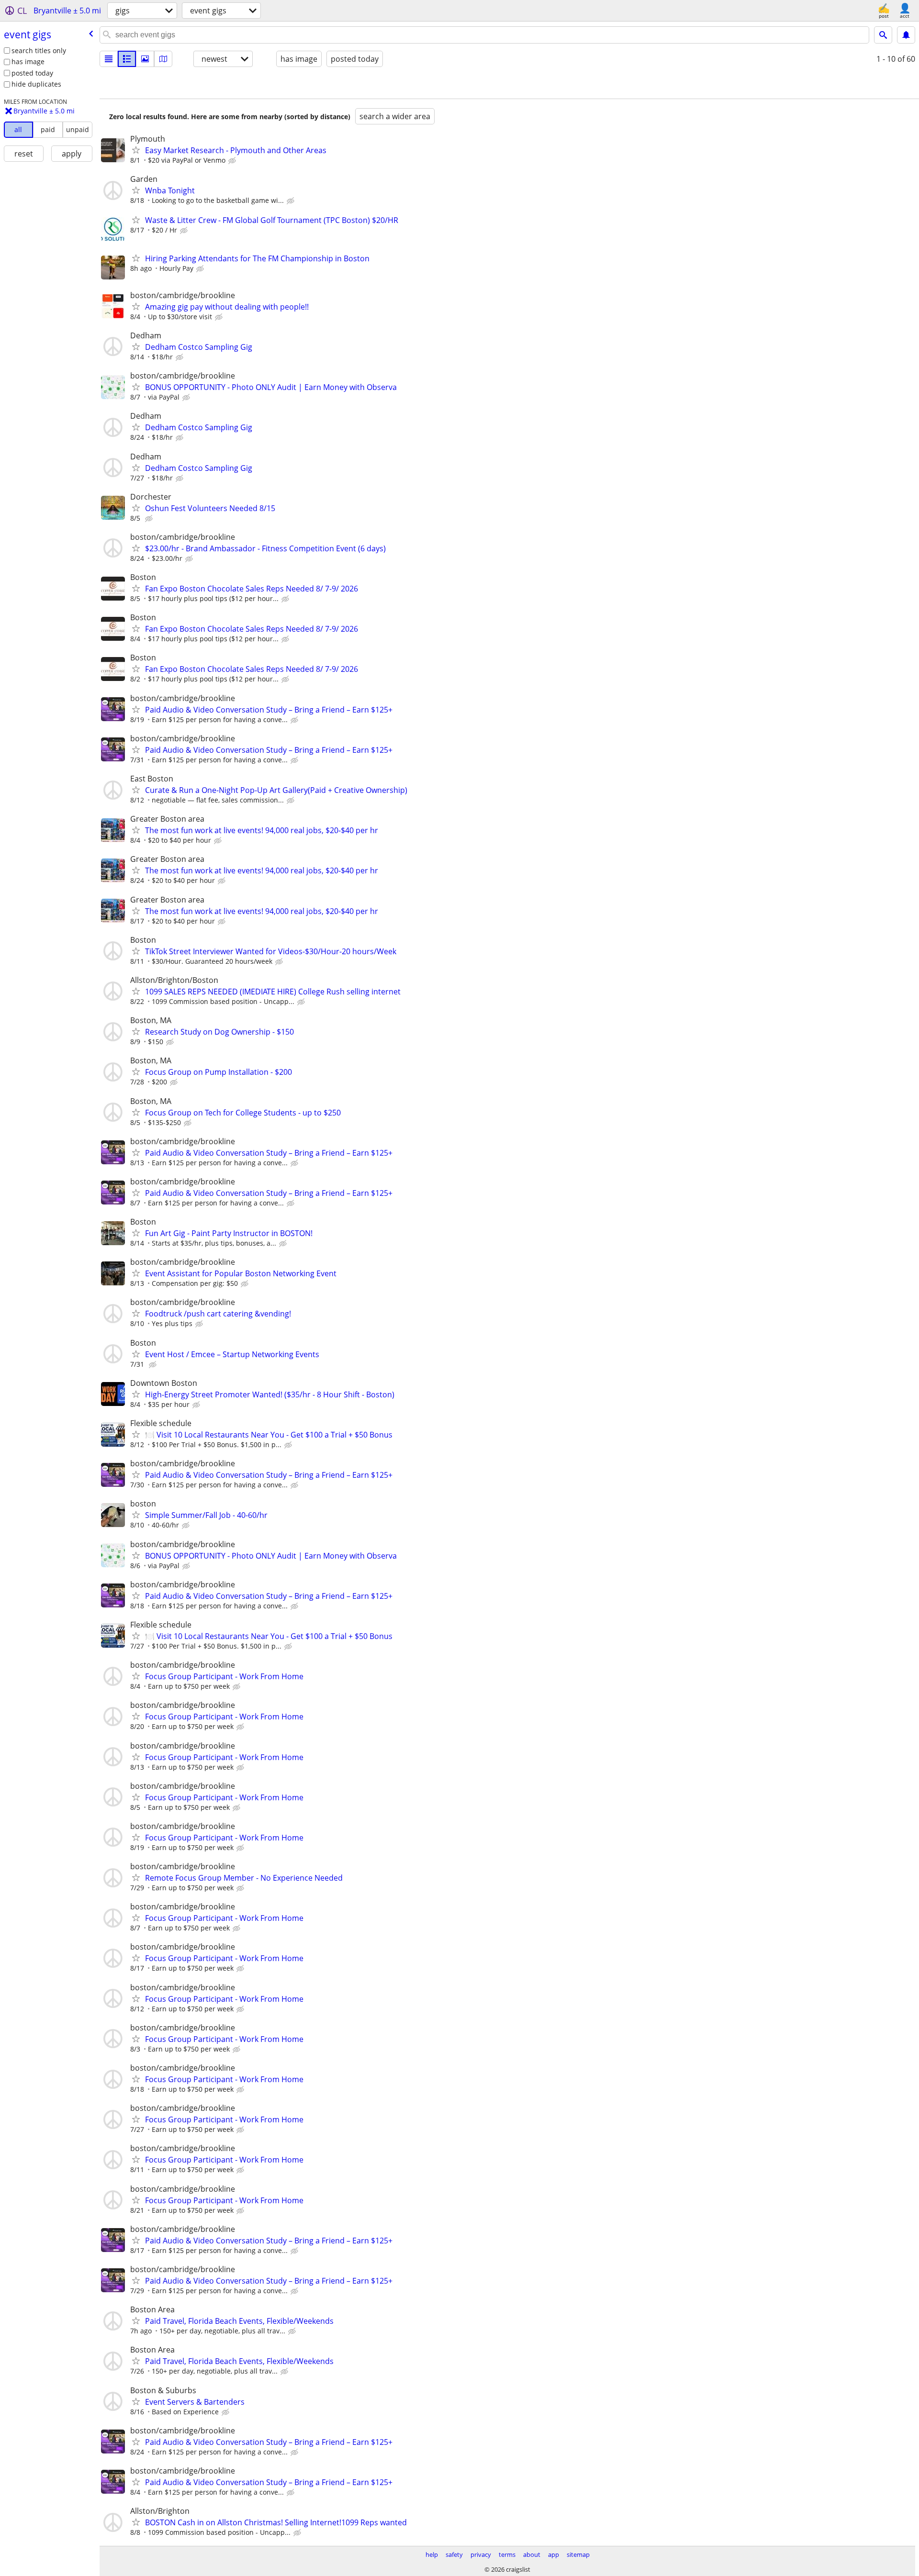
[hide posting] (233, 161)
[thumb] (127, 59)
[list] (109, 59)
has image (28, 61)
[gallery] (145, 59)
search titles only (39, 50)
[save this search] (906, 35)
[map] (163, 59)
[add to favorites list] (136, 150)
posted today (32, 73)
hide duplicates (36, 84)
